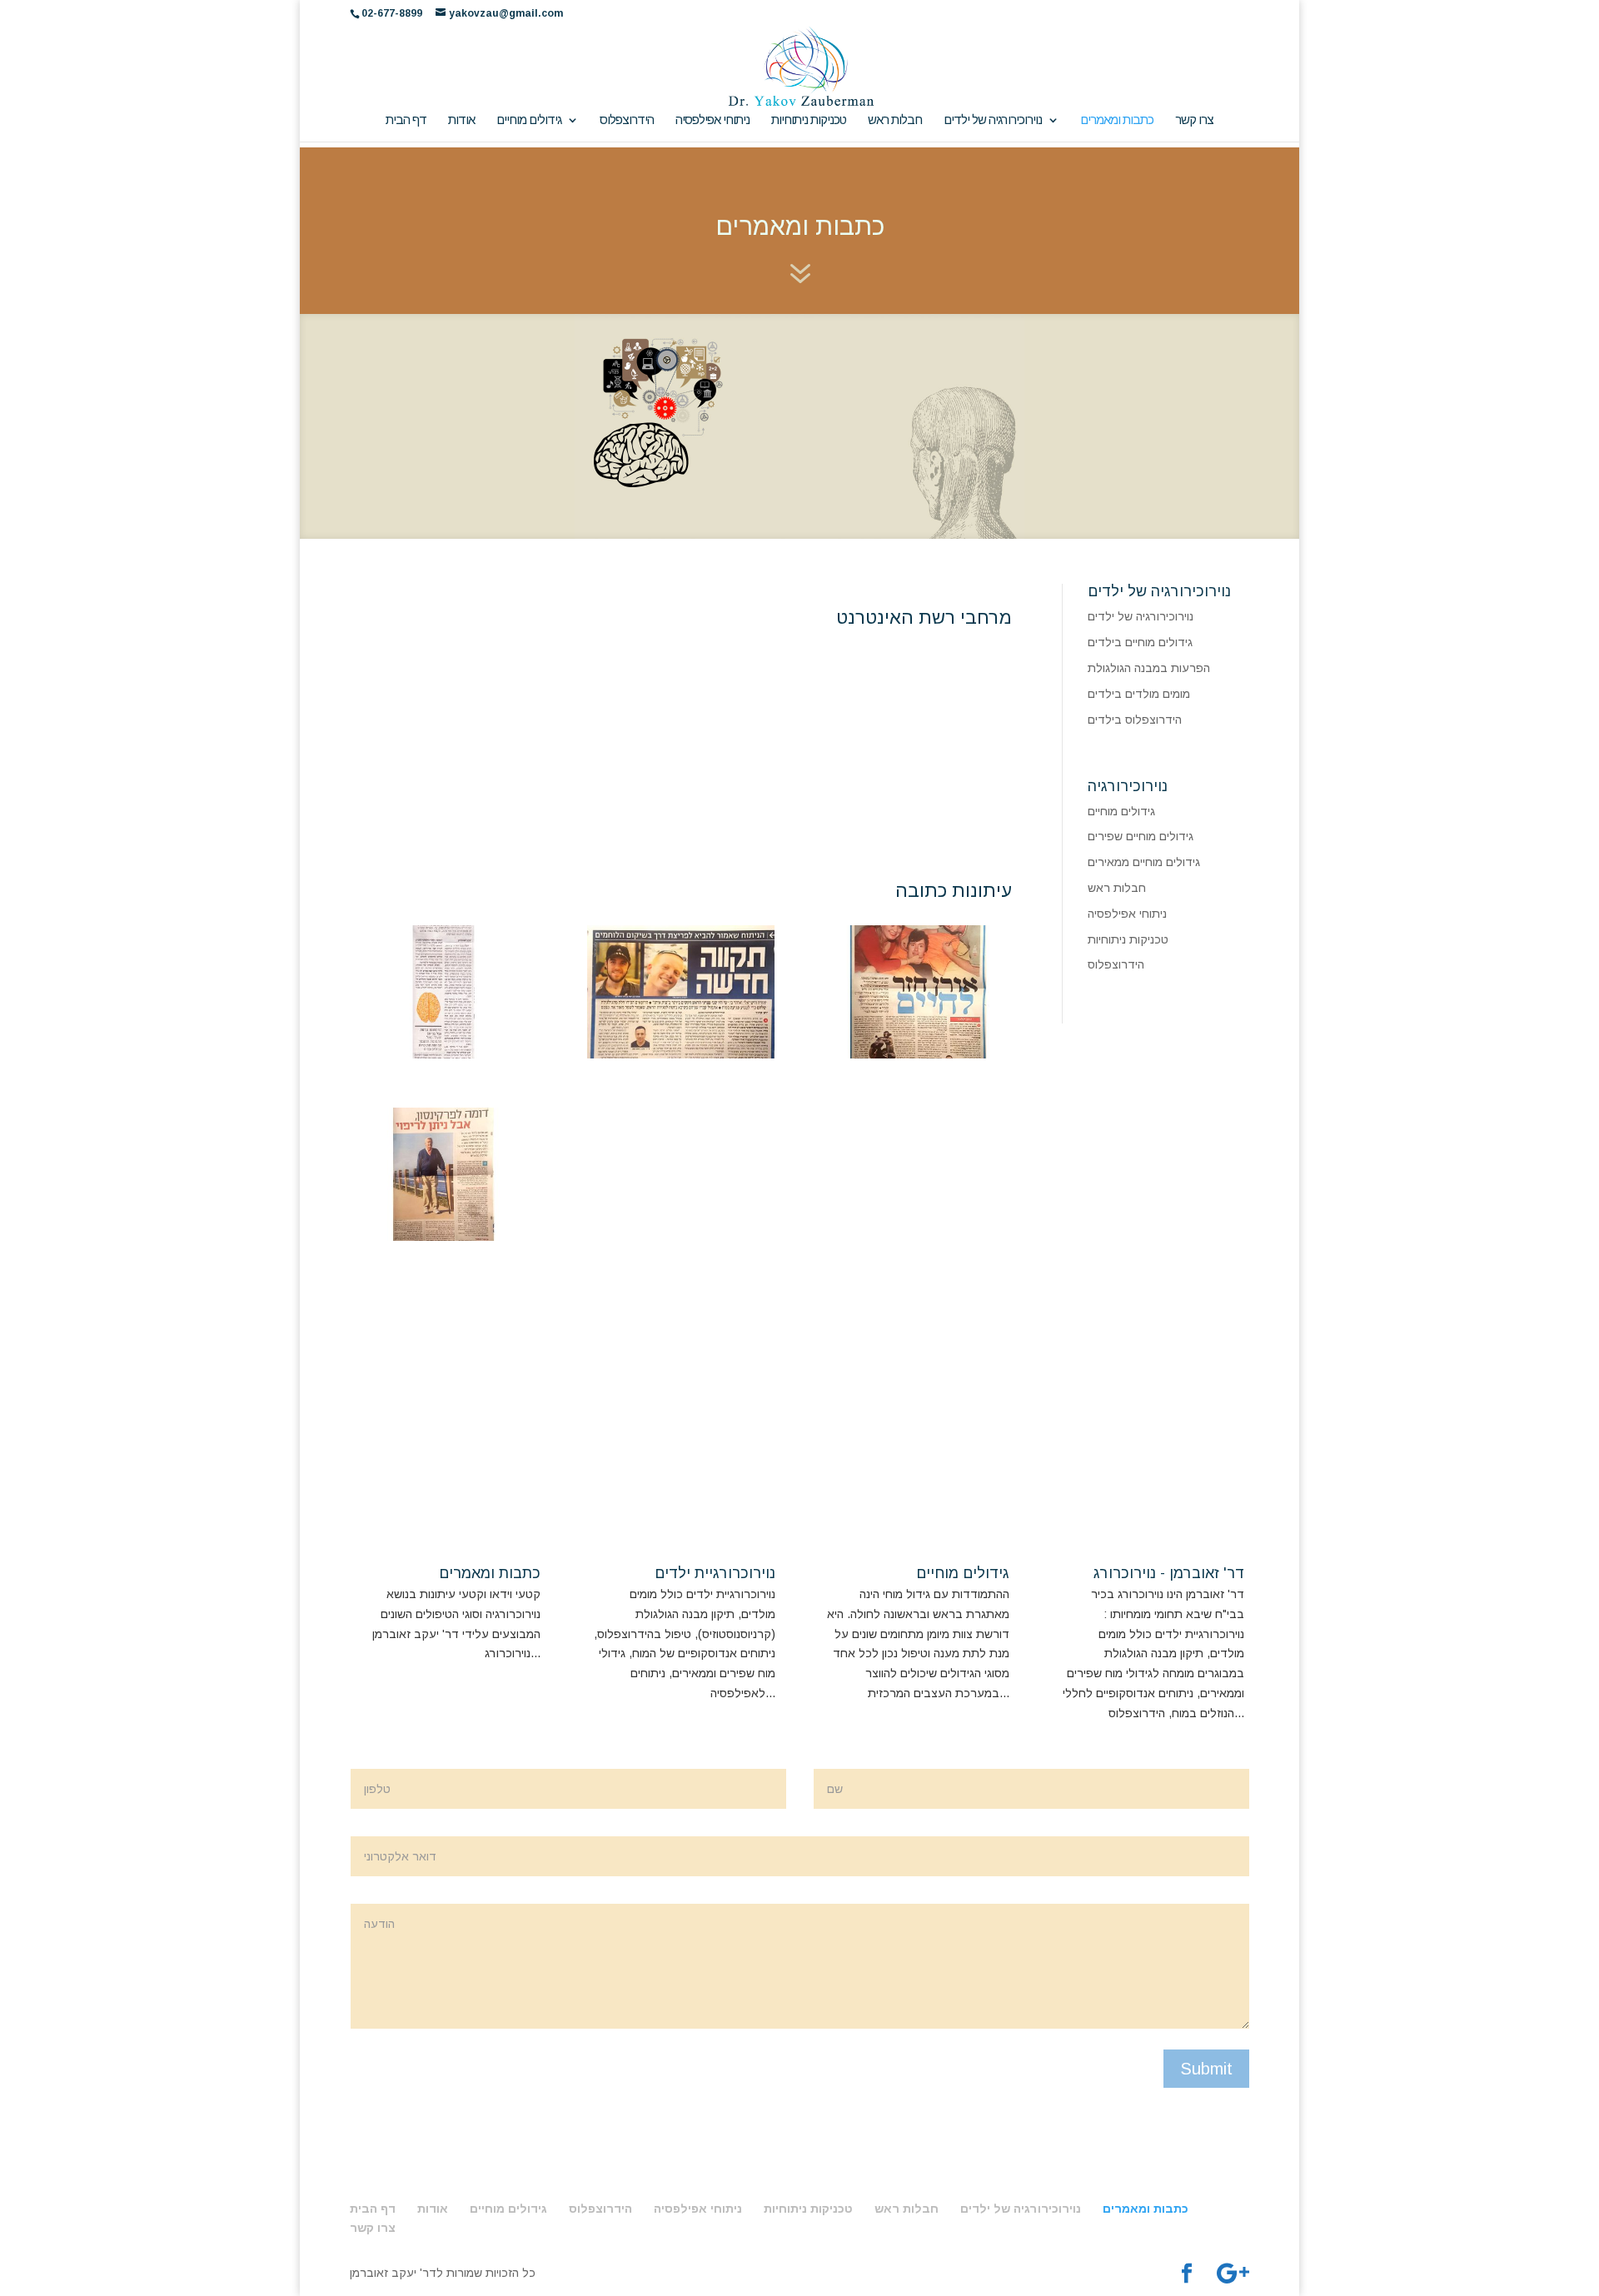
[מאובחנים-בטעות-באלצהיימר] (443, 1054)
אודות (461, 120)
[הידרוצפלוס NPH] (443, 1237)
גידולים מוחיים (529, 120)
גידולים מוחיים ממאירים (1144, 862)
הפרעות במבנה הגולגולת (1149, 668)
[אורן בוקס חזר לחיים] (918, 1054)
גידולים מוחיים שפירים (1141, 836)
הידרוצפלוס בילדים (1135, 720)
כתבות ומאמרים (1117, 120)
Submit (1206, 2069)
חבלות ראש (895, 120)
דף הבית (406, 120)
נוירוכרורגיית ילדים (715, 1573)
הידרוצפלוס (627, 120)
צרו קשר (1194, 120)
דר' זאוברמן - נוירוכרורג (1169, 1573)
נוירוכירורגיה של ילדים (993, 120)
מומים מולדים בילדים (1139, 694)
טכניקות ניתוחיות (809, 120)
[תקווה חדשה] (681, 1054)
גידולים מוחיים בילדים (1140, 642)
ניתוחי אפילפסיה (712, 120)
